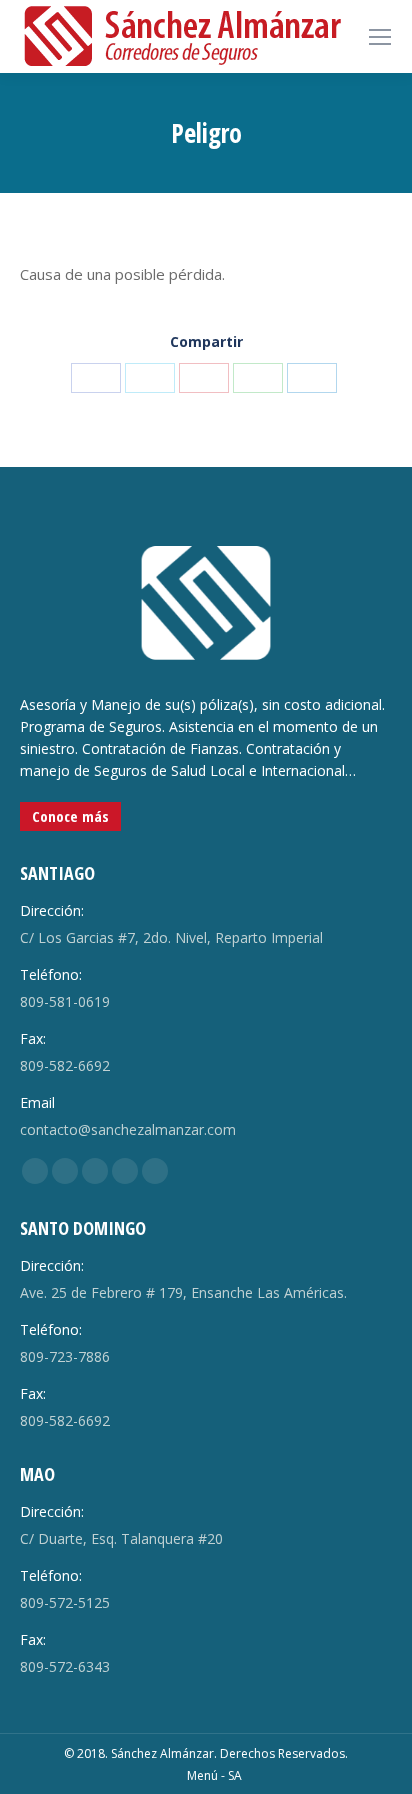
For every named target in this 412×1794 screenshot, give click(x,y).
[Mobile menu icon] (380, 37)
